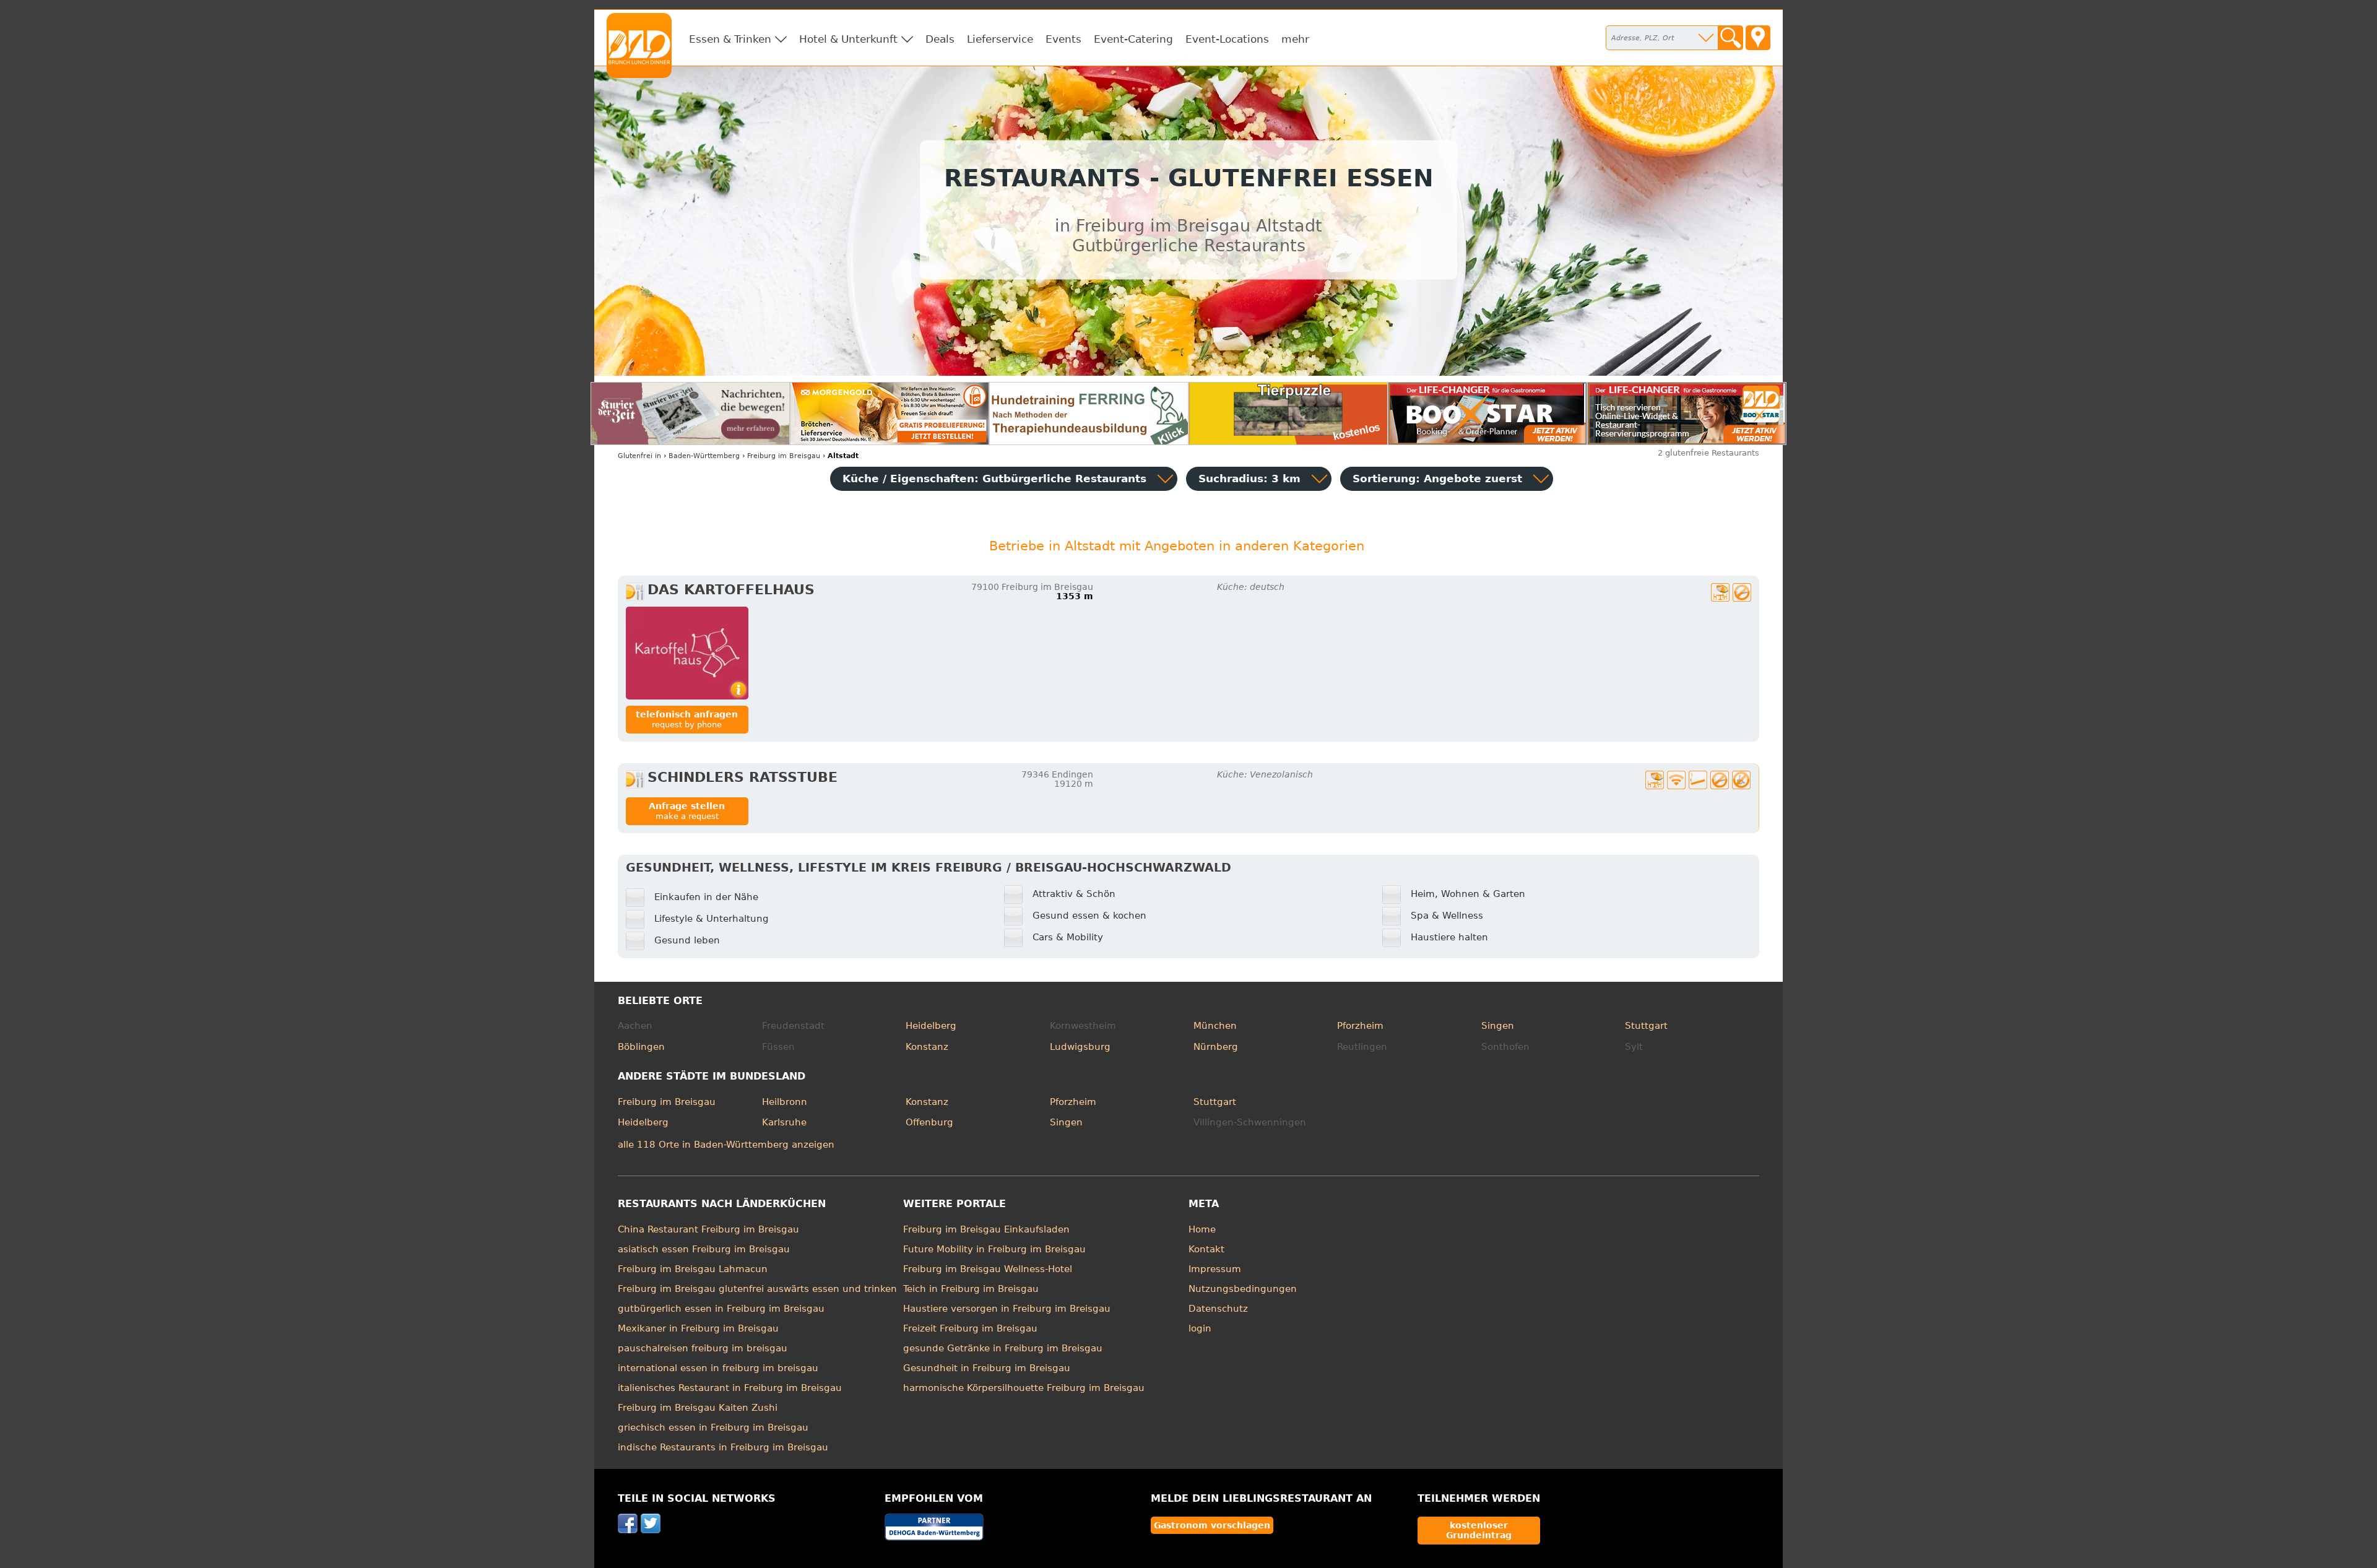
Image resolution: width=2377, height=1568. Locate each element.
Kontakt (1206, 1249)
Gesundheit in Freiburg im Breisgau (987, 1368)
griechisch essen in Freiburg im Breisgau (713, 1427)
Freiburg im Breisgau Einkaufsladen (986, 1229)
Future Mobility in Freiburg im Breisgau (994, 1249)
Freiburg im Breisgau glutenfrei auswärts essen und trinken (757, 1289)
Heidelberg (931, 1026)
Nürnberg (1216, 1047)
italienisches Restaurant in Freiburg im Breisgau (730, 1388)
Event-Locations (1227, 39)
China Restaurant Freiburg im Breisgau (708, 1229)
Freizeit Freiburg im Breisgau (970, 1328)
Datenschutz (1218, 1309)
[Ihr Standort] (1758, 38)
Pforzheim (1360, 1026)
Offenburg (929, 1122)
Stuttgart (1646, 1026)
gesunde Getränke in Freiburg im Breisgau (1003, 1348)
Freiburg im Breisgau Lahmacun (693, 1269)
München (1215, 1026)
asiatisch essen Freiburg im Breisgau (704, 1249)
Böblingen (641, 1047)
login (1200, 1328)
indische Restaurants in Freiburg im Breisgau (723, 1447)
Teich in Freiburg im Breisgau (971, 1289)
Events (1063, 39)
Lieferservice (1000, 39)
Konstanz (927, 1047)
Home (1202, 1229)
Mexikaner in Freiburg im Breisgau (698, 1328)
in (639, 456)
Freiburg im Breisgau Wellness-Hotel (988, 1269)
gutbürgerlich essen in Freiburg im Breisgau (721, 1309)
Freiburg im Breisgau (667, 1102)
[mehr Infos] (687, 653)
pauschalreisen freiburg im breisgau (703, 1348)
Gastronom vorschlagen (1212, 1525)
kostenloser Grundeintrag (1479, 1530)
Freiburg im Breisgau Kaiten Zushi (698, 1408)
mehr (1295, 39)
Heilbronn (785, 1102)
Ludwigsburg (1080, 1047)
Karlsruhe (784, 1122)
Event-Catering (1133, 39)
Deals (940, 39)
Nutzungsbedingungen (1243, 1289)
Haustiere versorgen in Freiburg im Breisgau (1007, 1309)
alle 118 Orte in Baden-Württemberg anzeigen (726, 1145)
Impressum (1215, 1269)
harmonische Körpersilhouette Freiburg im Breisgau (1024, 1388)
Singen (1498, 1026)
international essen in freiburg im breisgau (718, 1368)
